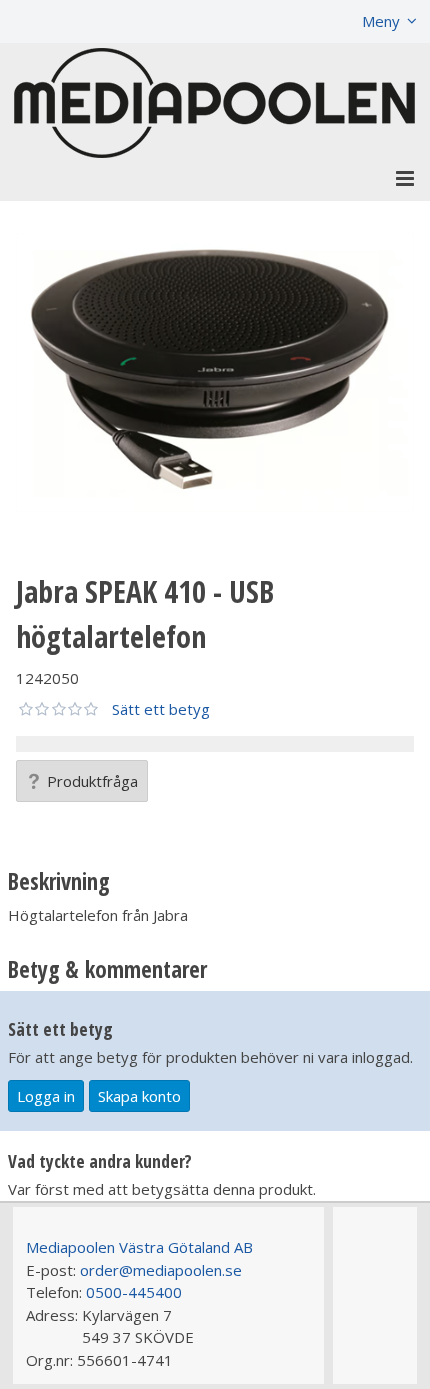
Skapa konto (139, 1096)
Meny (381, 21)
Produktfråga (92, 781)
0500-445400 (134, 1292)
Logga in (46, 1096)
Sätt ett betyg (161, 709)
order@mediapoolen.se (161, 1270)
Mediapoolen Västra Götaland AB (139, 1247)
